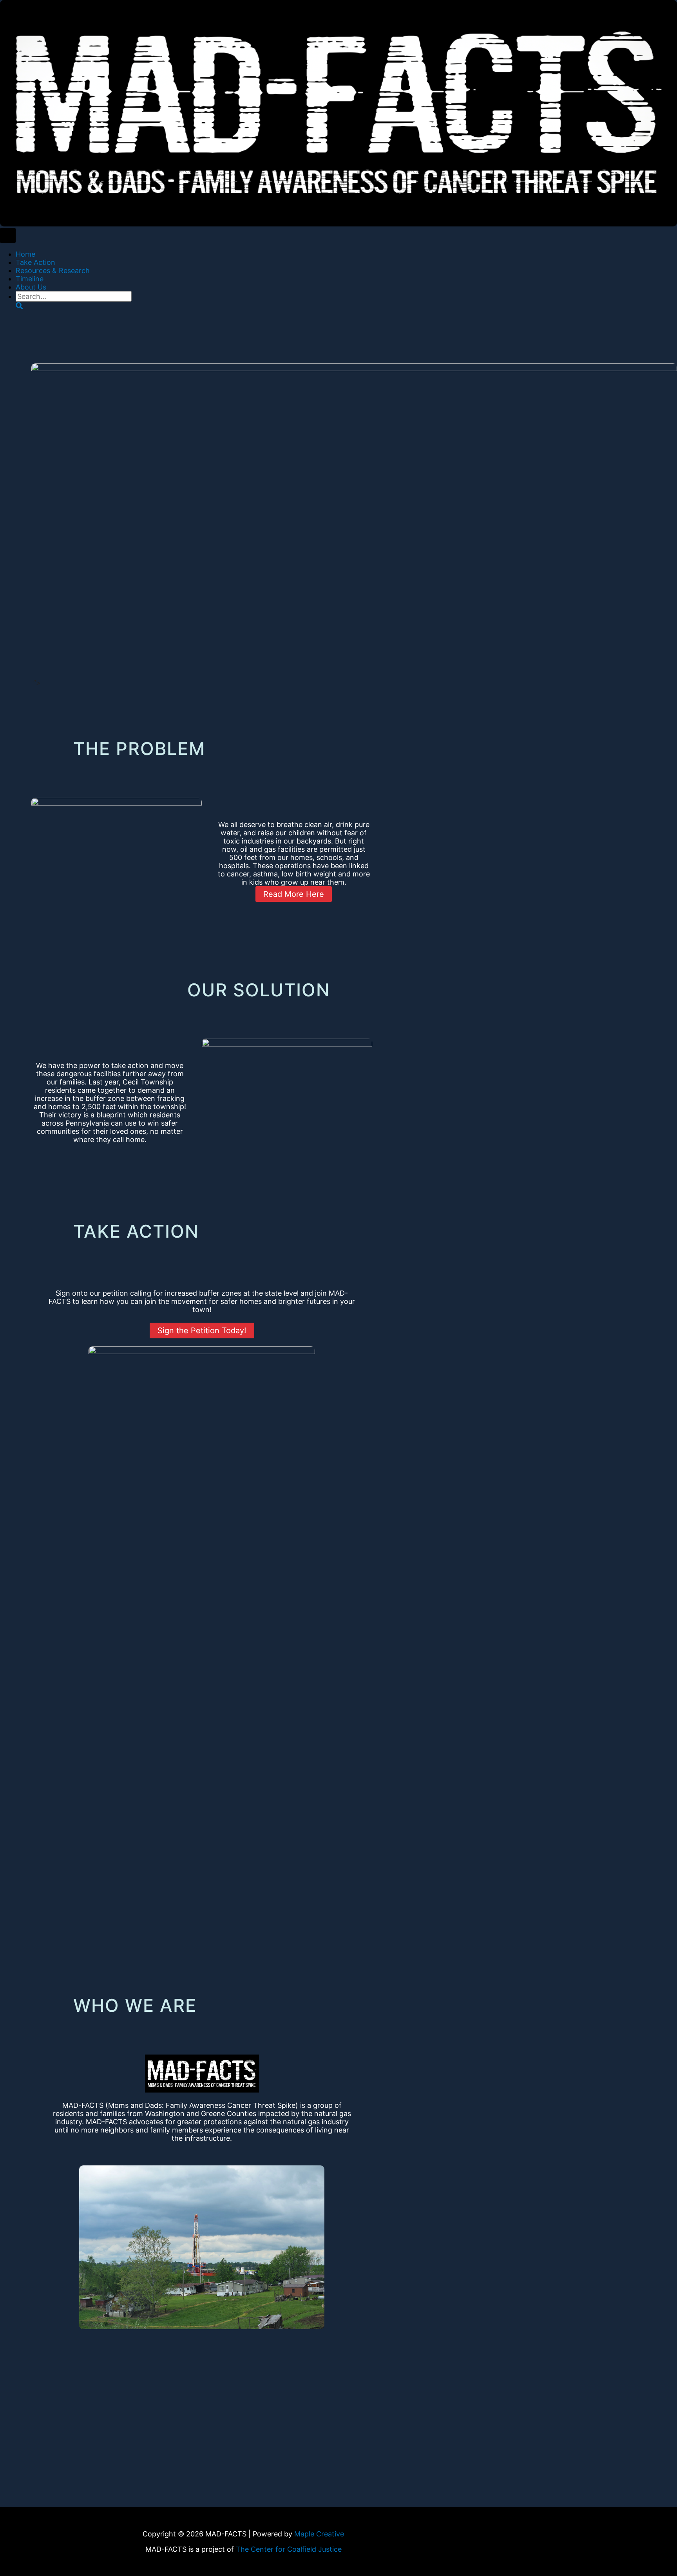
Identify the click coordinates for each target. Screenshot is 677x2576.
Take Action (35, 262)
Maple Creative (319, 2534)
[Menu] (8, 235)
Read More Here (294, 894)
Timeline (30, 279)
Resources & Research (53, 271)
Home (25, 254)
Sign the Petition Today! (202, 1331)
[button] (19, 306)
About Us (31, 287)
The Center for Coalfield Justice (289, 2549)
